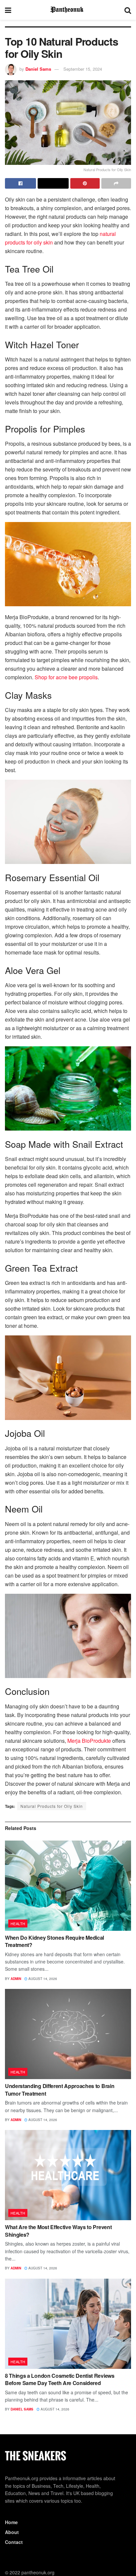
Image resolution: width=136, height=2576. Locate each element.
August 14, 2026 (42, 1979)
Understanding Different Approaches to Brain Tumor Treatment (60, 2090)
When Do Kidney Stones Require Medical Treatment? (54, 1941)
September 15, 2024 (83, 69)
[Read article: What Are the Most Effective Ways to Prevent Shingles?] (68, 2175)
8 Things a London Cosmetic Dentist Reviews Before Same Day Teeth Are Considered (60, 2379)
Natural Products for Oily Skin (52, 1806)
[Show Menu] (8, 10)
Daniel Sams (38, 69)
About (12, 2532)
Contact (14, 2542)
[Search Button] (128, 10)
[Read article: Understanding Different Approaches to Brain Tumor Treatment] (68, 2034)
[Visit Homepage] (68, 10)
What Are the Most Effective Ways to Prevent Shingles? (58, 2231)
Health (18, 1923)
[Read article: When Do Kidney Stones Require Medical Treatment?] (68, 1886)
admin (16, 1979)
